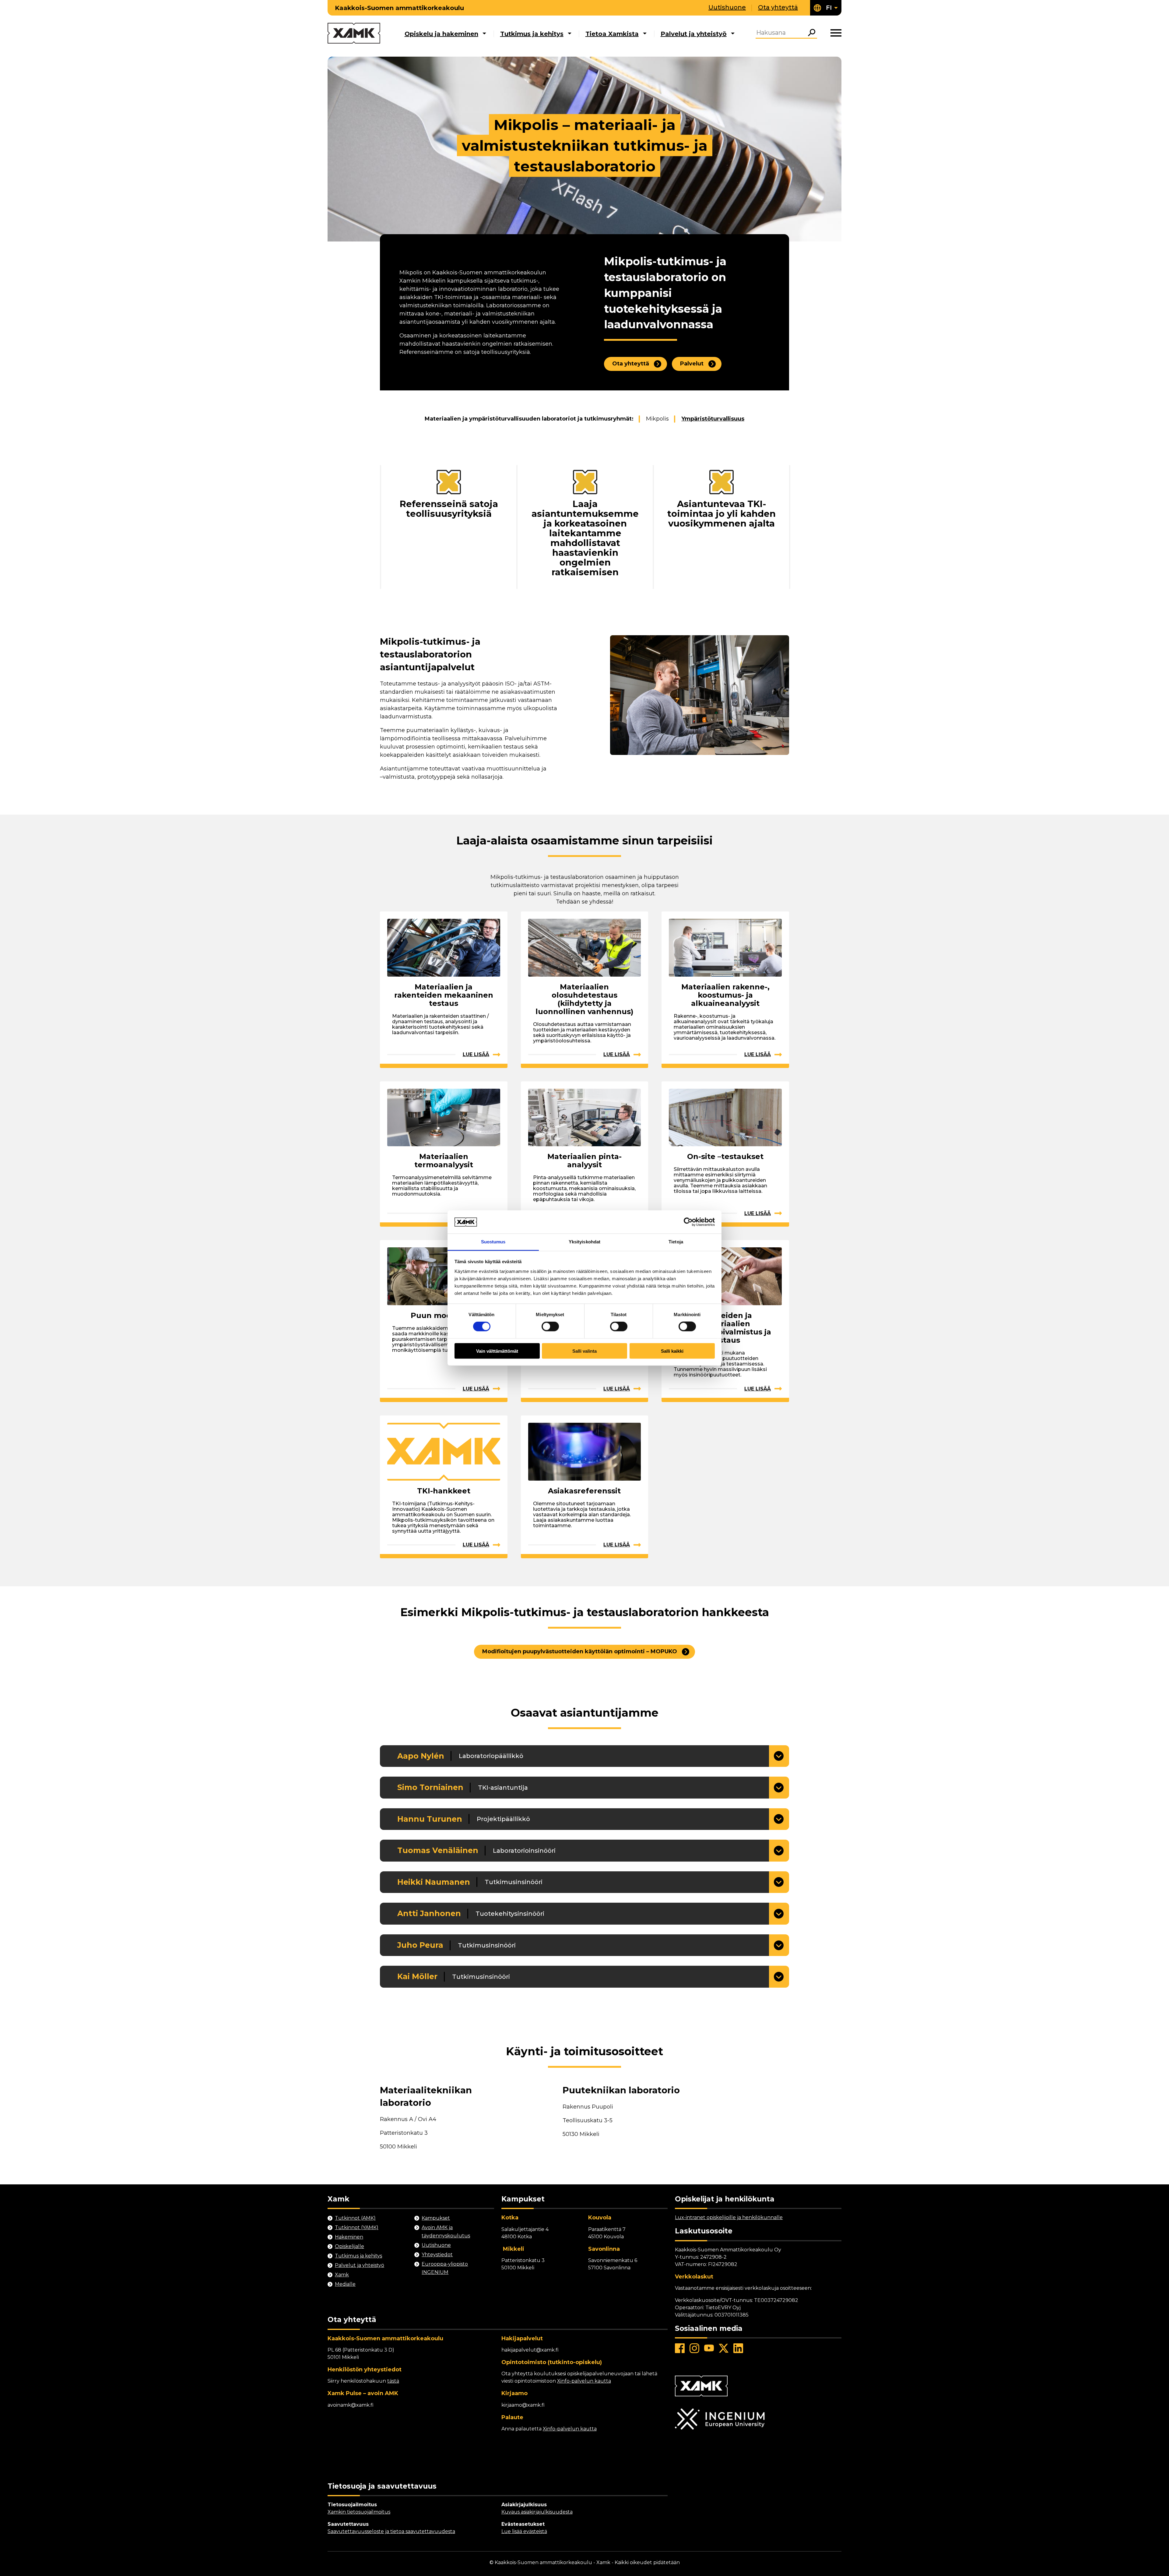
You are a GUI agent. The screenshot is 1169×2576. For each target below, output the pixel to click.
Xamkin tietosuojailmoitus (359, 2512)
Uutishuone (727, 7)
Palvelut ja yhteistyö (694, 34)
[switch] (550, 1327)
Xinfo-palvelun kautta (584, 2381)
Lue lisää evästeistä (524, 2531)
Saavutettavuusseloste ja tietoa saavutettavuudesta (391, 2531)
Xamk (342, 2275)
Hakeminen (349, 2237)
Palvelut (692, 364)
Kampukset (436, 2218)
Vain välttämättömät (497, 1351)
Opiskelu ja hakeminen (441, 34)
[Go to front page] (354, 34)
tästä (393, 2381)
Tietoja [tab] (676, 1242)
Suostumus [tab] (493, 1242)
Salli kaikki (672, 1351)
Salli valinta (584, 1351)
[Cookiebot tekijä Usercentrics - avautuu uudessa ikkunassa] (688, 1222)
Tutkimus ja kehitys (532, 34)
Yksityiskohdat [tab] (584, 1242)
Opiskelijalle (349, 2246)
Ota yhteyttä (778, 7)
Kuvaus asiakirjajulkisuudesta (537, 2512)
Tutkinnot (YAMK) (357, 2227)
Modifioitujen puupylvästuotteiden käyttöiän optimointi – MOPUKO (580, 1651)
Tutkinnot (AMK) (355, 2218)
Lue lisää (476, 1054)
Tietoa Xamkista (612, 34)
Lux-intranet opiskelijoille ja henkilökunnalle (729, 2217)
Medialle (345, 2284)
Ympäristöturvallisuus (713, 419)
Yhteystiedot (437, 2255)
